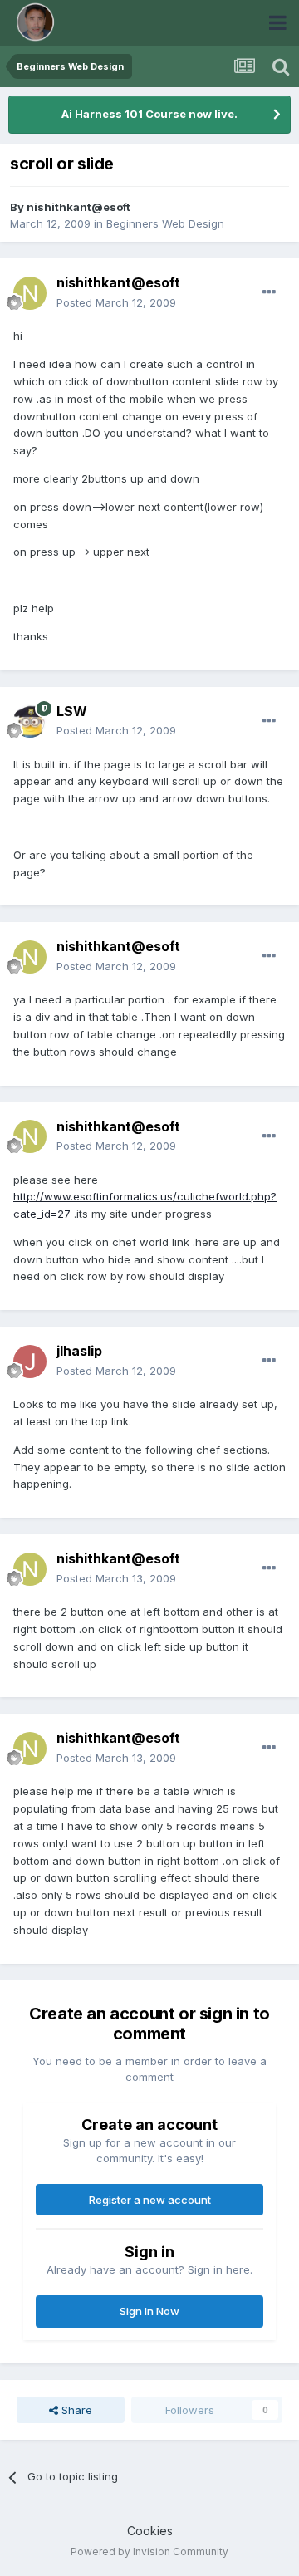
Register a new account (150, 2200)
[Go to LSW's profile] (30, 721)
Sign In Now (149, 2311)
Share (75, 2410)
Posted (116, 302)
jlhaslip (79, 1351)
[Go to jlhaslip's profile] (30, 1362)
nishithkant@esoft (78, 207)
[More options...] (269, 292)
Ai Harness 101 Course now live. (149, 114)
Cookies (150, 2531)
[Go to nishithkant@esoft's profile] (30, 293)
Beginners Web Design (165, 223)
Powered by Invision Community (149, 2551)
